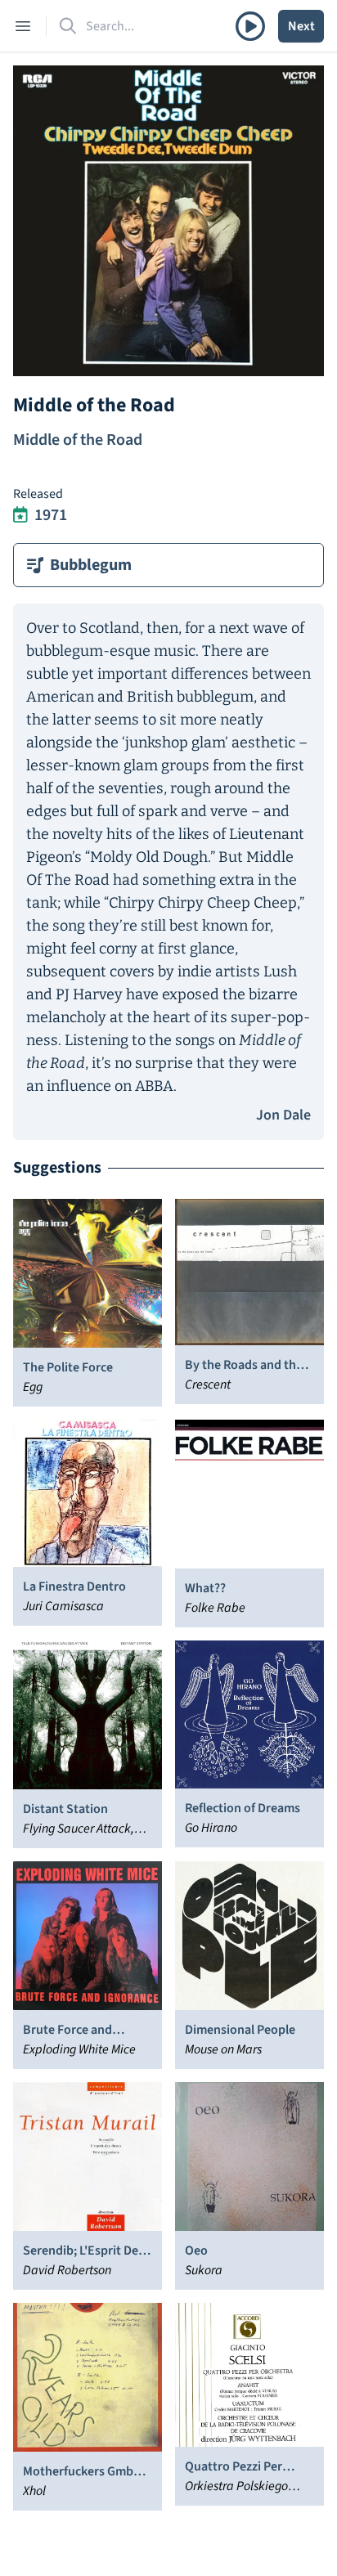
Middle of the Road (78, 440)
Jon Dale (283, 1115)
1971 (51, 515)
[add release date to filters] (20, 515)
